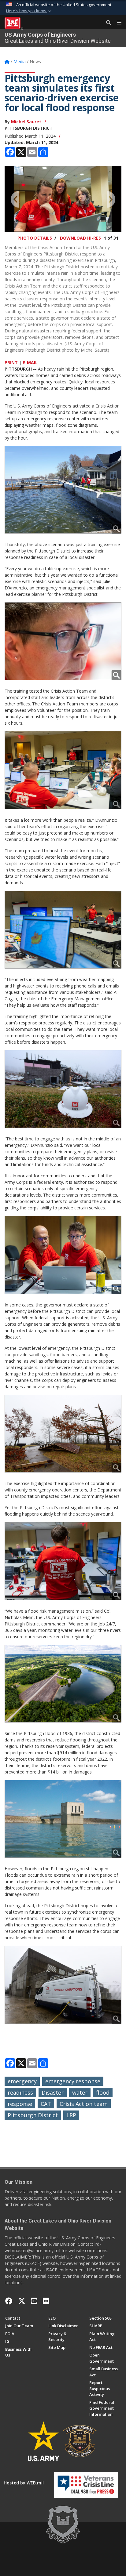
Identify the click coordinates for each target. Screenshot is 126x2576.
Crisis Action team (84, 2104)
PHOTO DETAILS (35, 238)
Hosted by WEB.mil (24, 2483)
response (20, 2104)
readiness (20, 2092)
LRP (71, 2115)
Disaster (53, 2092)
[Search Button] (106, 23)
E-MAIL (30, 362)
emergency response (73, 2081)
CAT (46, 2104)
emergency (22, 2081)
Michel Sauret (26, 122)
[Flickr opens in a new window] (46, 2301)
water (80, 2092)
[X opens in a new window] (22, 2301)
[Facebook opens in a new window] (9, 2301)
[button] (29, 11)
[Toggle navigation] (117, 23)
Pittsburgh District (33, 2115)
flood (103, 2092)
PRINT (11, 362)
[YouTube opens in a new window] (34, 2301)
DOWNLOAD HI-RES (80, 238)
